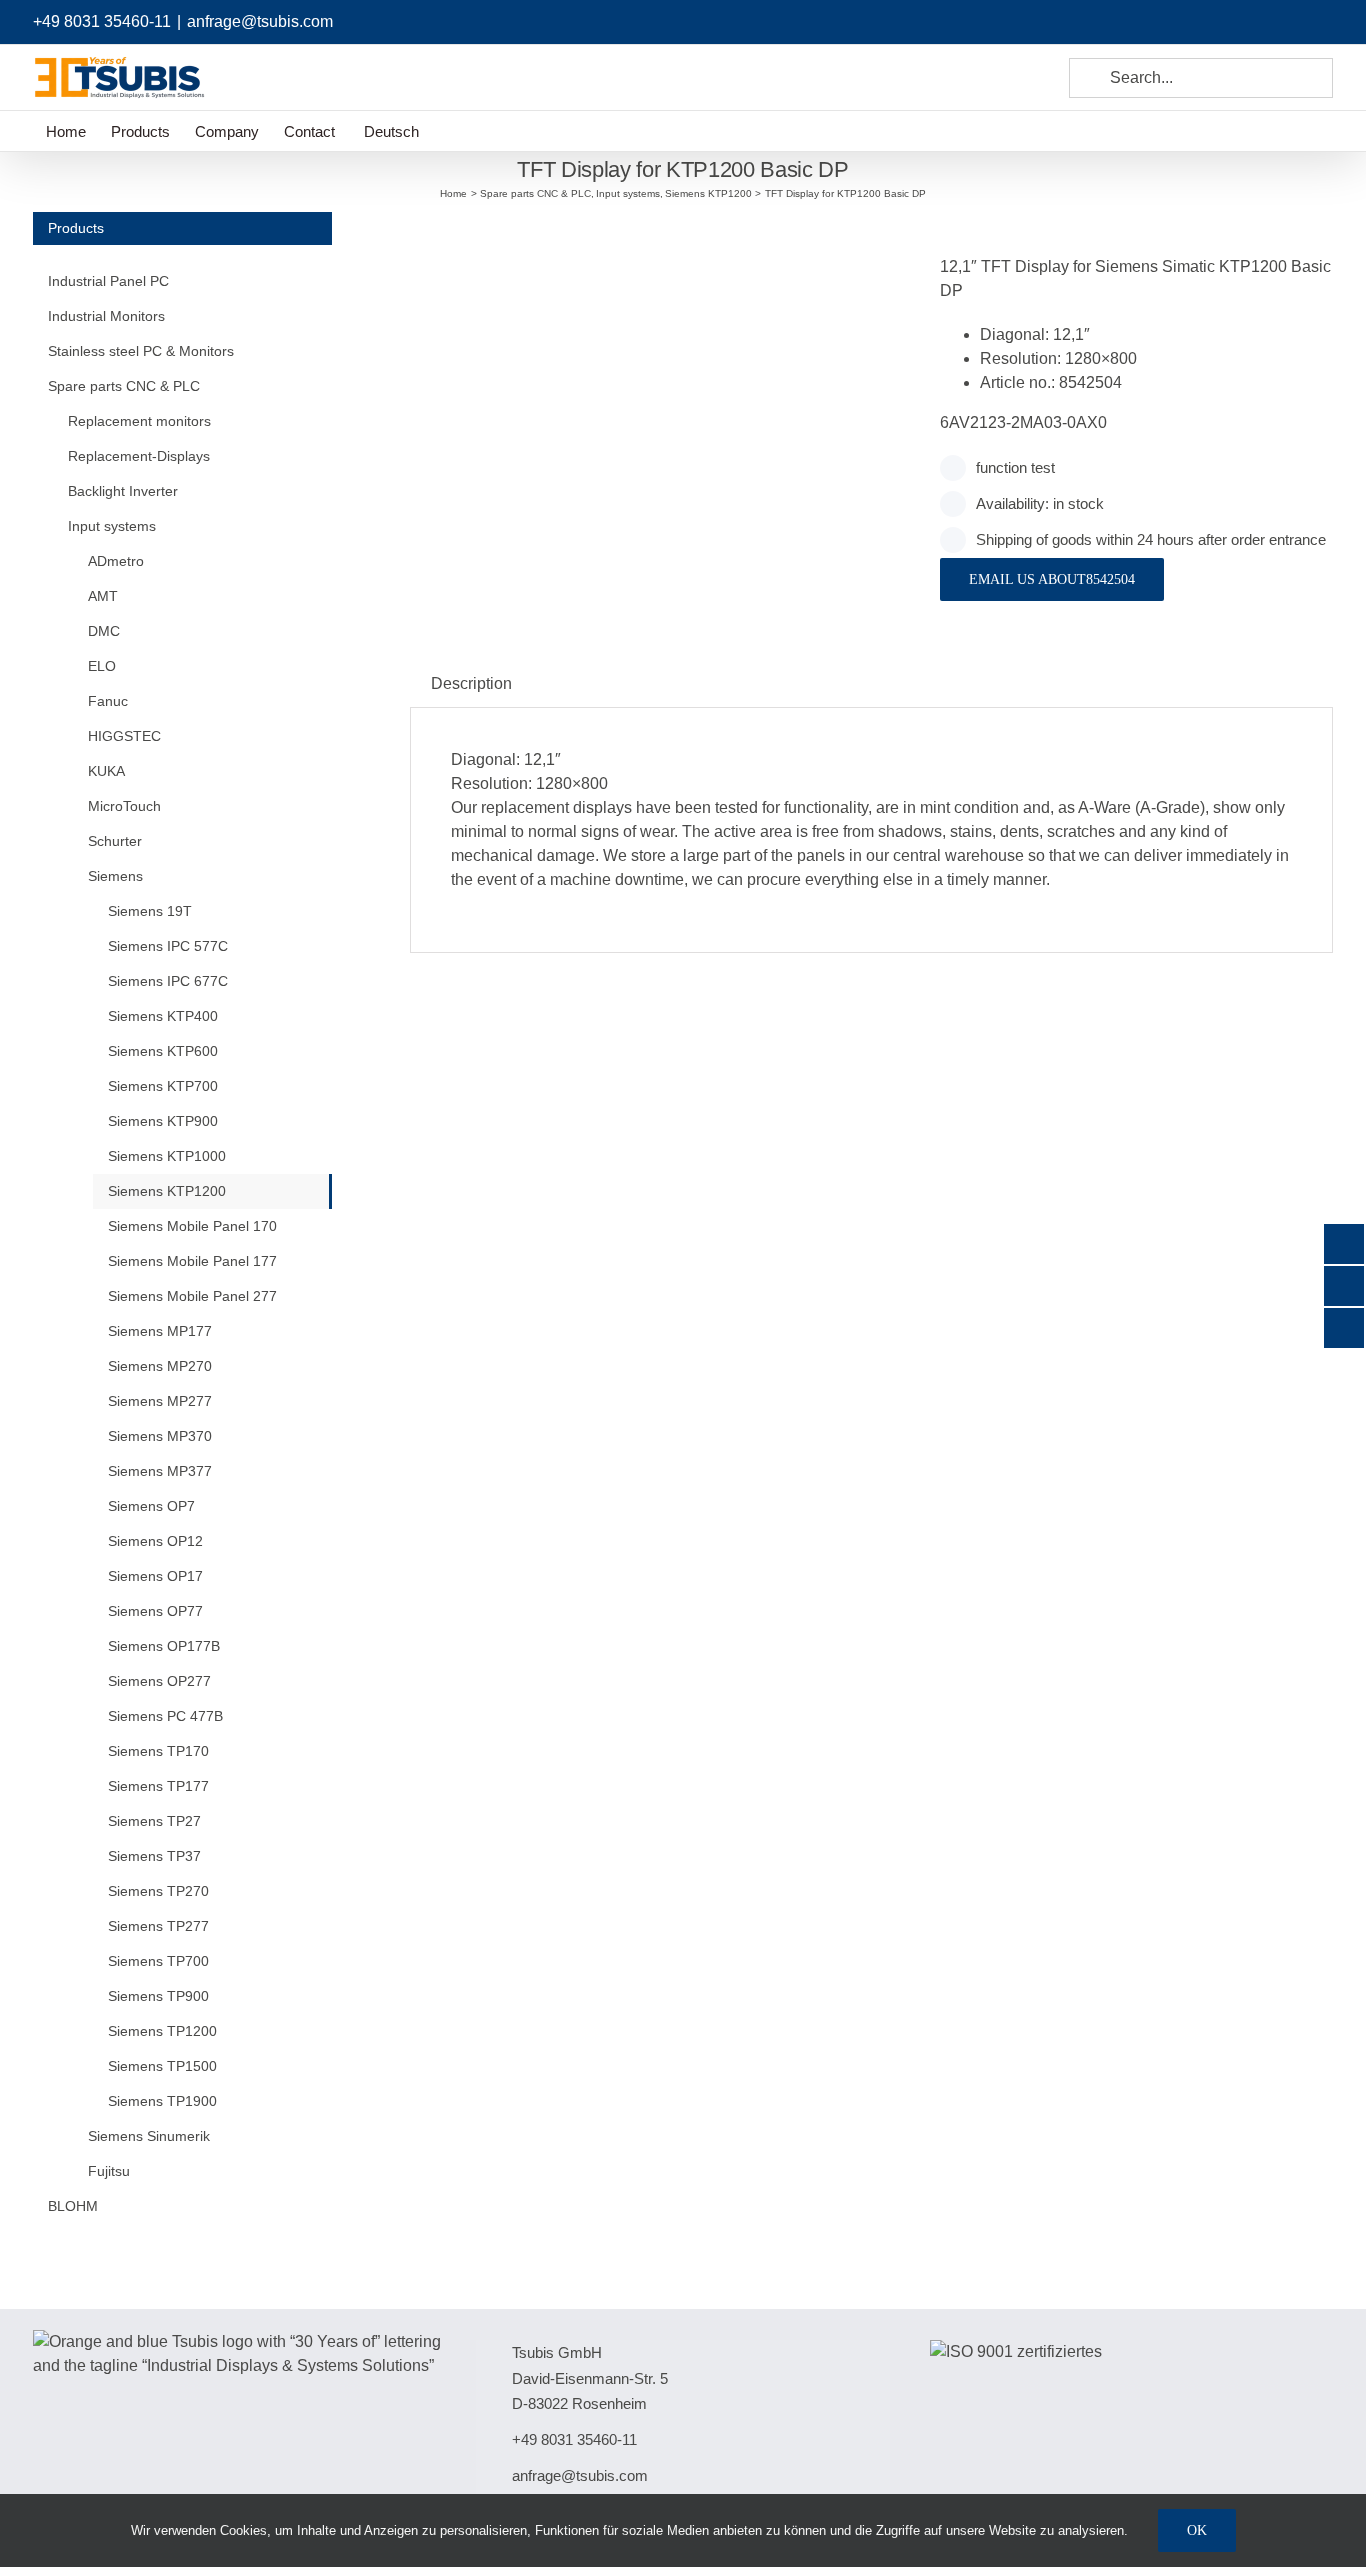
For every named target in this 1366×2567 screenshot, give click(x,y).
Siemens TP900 (158, 1996)
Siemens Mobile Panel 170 (192, 1226)
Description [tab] (471, 683)
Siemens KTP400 (163, 1016)
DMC (104, 631)
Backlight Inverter (123, 491)
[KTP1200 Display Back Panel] (660, 236)
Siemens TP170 (158, 1751)
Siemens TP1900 (162, 2101)
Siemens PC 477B (165, 1716)
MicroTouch (124, 806)
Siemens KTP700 (163, 1086)
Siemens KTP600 (163, 1051)
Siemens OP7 (151, 1506)
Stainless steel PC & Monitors (141, 351)
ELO (102, 666)
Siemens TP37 (154, 1856)
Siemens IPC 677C (168, 981)
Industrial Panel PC (108, 281)
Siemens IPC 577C (168, 946)
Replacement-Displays (139, 456)
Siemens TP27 (154, 1821)
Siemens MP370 (160, 1436)
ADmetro (116, 561)
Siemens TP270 (158, 1891)
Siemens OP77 (155, 1611)
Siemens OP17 (155, 1576)
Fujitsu (109, 2171)
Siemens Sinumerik (149, 2136)
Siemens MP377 (160, 1471)
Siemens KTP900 (163, 1121)
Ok (1197, 2530)
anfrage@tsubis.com (260, 21)
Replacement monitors (139, 421)
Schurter (115, 841)
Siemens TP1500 (162, 2066)
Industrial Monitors (106, 316)
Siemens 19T (150, 911)
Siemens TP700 (158, 1961)
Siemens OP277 (159, 1681)
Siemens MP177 (160, 1331)
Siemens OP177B (164, 1646)
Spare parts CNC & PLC (124, 386)
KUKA (106, 771)
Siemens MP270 (160, 1366)
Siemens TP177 (158, 1786)
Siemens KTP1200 (167, 1191)
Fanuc (108, 701)
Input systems (112, 526)
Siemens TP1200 (162, 2031)
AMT (103, 596)
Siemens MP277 (160, 1401)
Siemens (115, 876)
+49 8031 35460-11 (102, 21)
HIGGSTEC (124, 736)
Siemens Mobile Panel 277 (192, 1296)
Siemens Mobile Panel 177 (192, 1261)
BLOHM (73, 2206)
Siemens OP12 (155, 1541)
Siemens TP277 (158, 1926)
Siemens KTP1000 (167, 1156)
